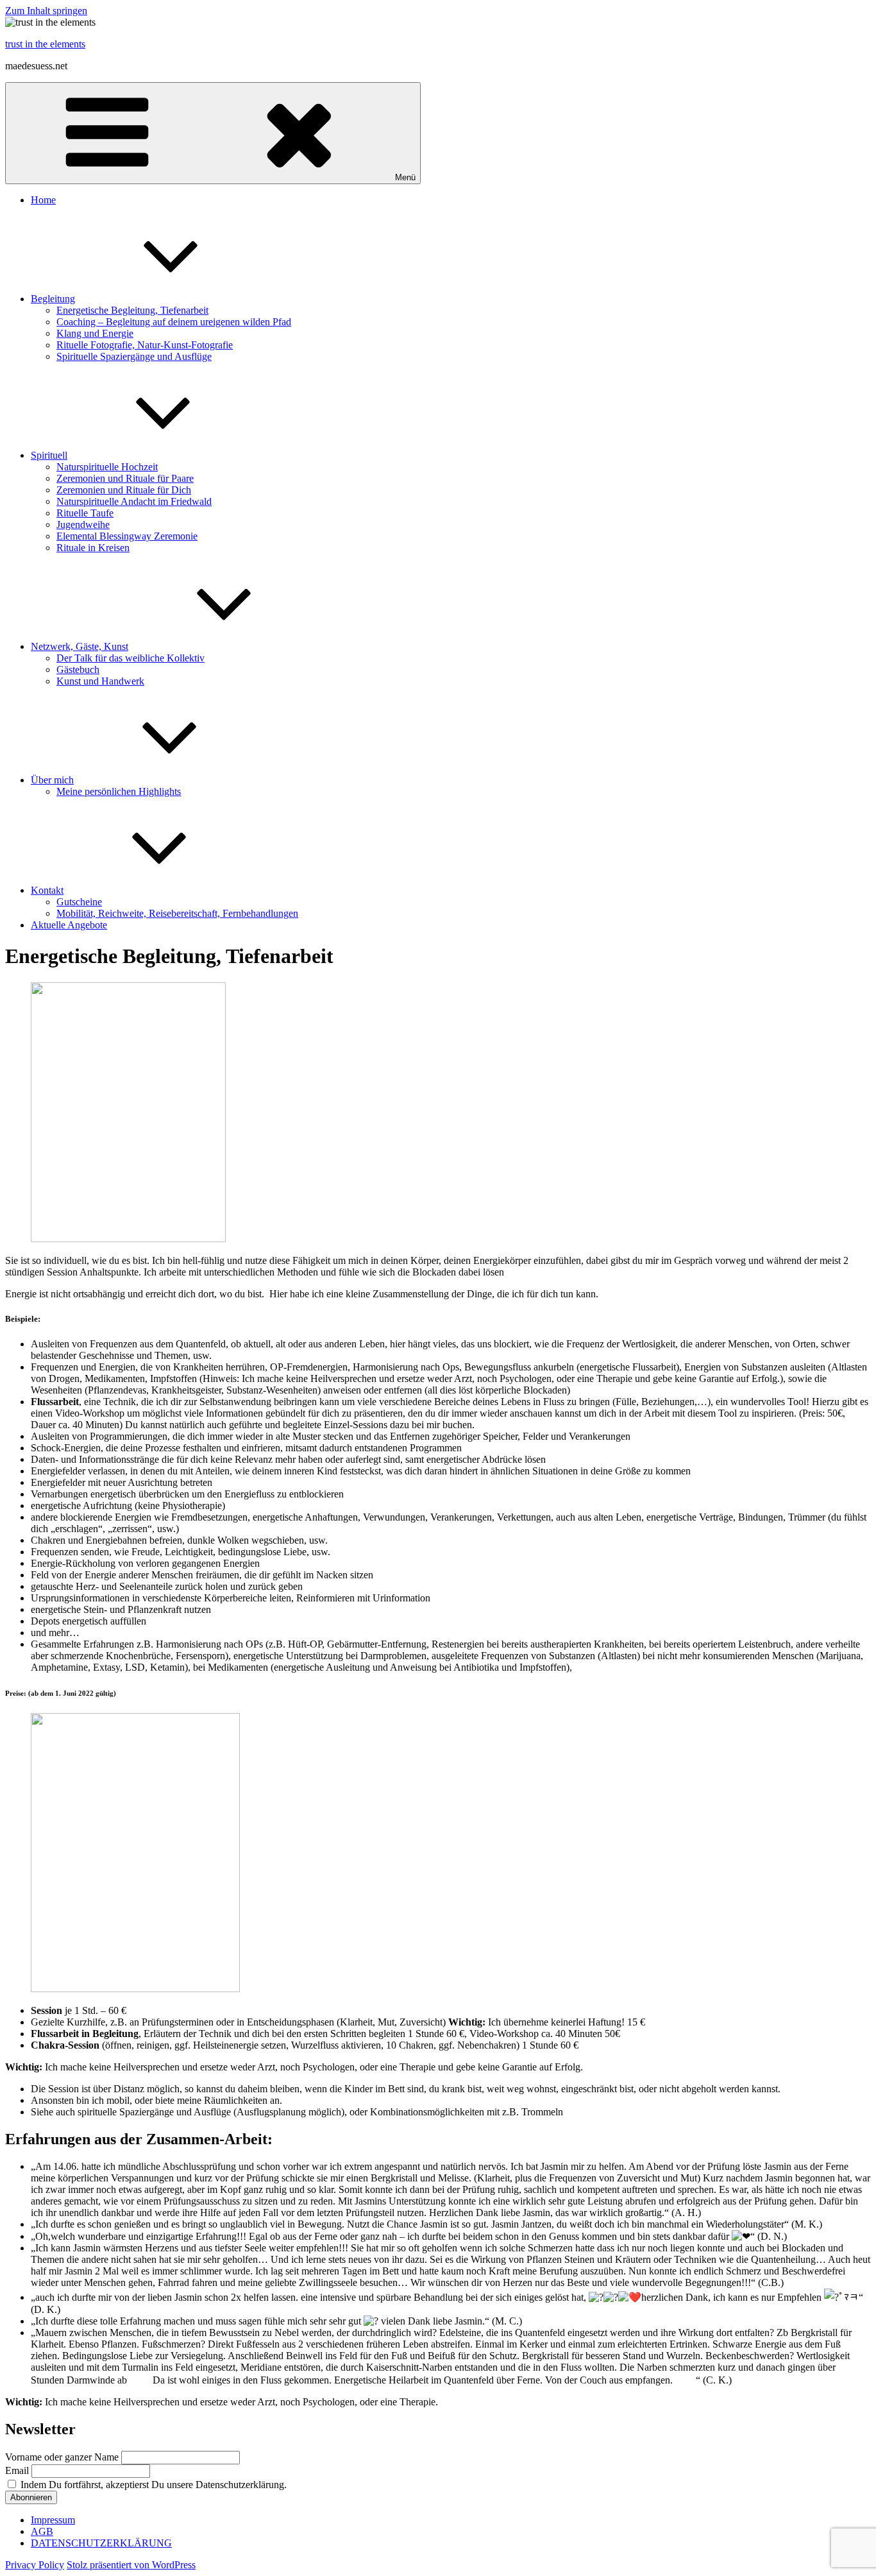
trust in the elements (45, 44)
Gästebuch (78, 670)
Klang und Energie (95, 333)
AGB (42, 2531)
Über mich (52, 780)
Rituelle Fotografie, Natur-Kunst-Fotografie (145, 345)
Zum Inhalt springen (46, 11)
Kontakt (47, 890)
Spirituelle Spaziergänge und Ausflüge (134, 356)
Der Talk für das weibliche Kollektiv (131, 658)
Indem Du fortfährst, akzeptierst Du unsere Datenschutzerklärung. (152, 2485)
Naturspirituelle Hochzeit (107, 467)
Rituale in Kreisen (93, 548)
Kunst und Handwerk (100, 681)
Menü (405, 177)
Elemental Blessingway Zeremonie (127, 536)
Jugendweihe (83, 525)
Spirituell (49, 455)
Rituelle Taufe (85, 513)
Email (17, 2470)
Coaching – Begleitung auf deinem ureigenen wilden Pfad (174, 322)
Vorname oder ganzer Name (62, 2457)
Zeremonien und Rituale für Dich (124, 490)
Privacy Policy (35, 2565)
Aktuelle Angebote (69, 925)
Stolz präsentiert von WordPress (131, 2565)
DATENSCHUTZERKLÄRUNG (101, 2543)
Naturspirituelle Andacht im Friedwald (134, 501)
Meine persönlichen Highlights (119, 791)
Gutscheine (79, 902)
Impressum (53, 2520)
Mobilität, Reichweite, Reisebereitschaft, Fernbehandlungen (177, 913)
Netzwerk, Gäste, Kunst (80, 646)
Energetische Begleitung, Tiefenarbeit (132, 310)
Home (43, 200)
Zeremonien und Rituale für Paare (125, 478)
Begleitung (53, 299)
